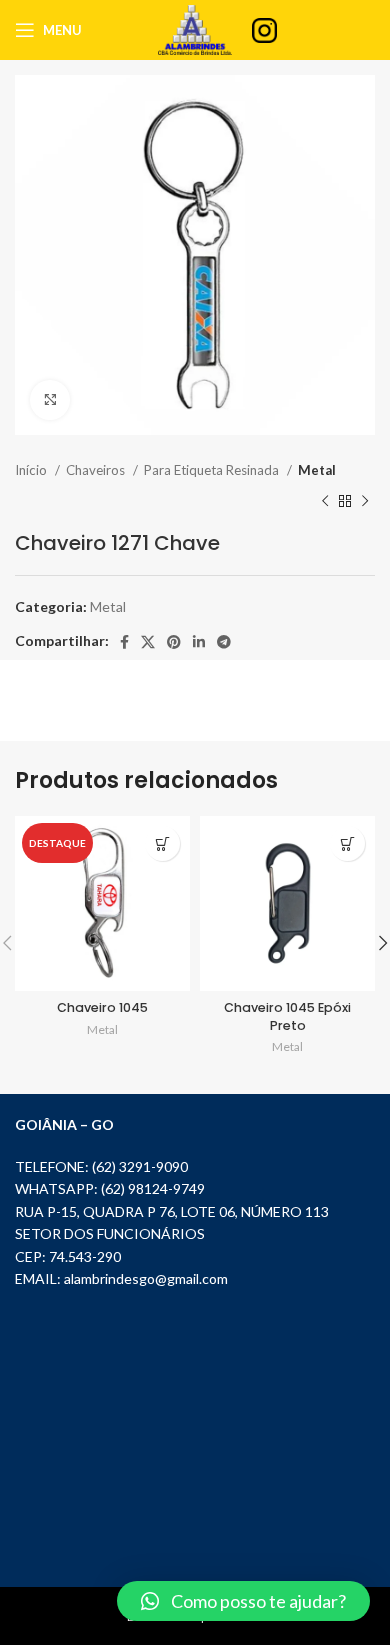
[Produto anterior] (325, 501)
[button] (243, 1601)
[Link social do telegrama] (224, 642)
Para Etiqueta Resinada (213, 470)
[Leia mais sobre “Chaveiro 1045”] (162, 843)
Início (32, 470)
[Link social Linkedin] (199, 642)
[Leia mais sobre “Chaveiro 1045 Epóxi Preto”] (347, 843)
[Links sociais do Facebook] (124, 642)
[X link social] (148, 642)
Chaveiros (97, 470)
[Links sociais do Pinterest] (174, 642)
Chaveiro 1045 (102, 1007)
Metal (317, 470)
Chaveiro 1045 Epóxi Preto (287, 1016)
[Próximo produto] (365, 501)
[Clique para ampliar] (50, 400)
